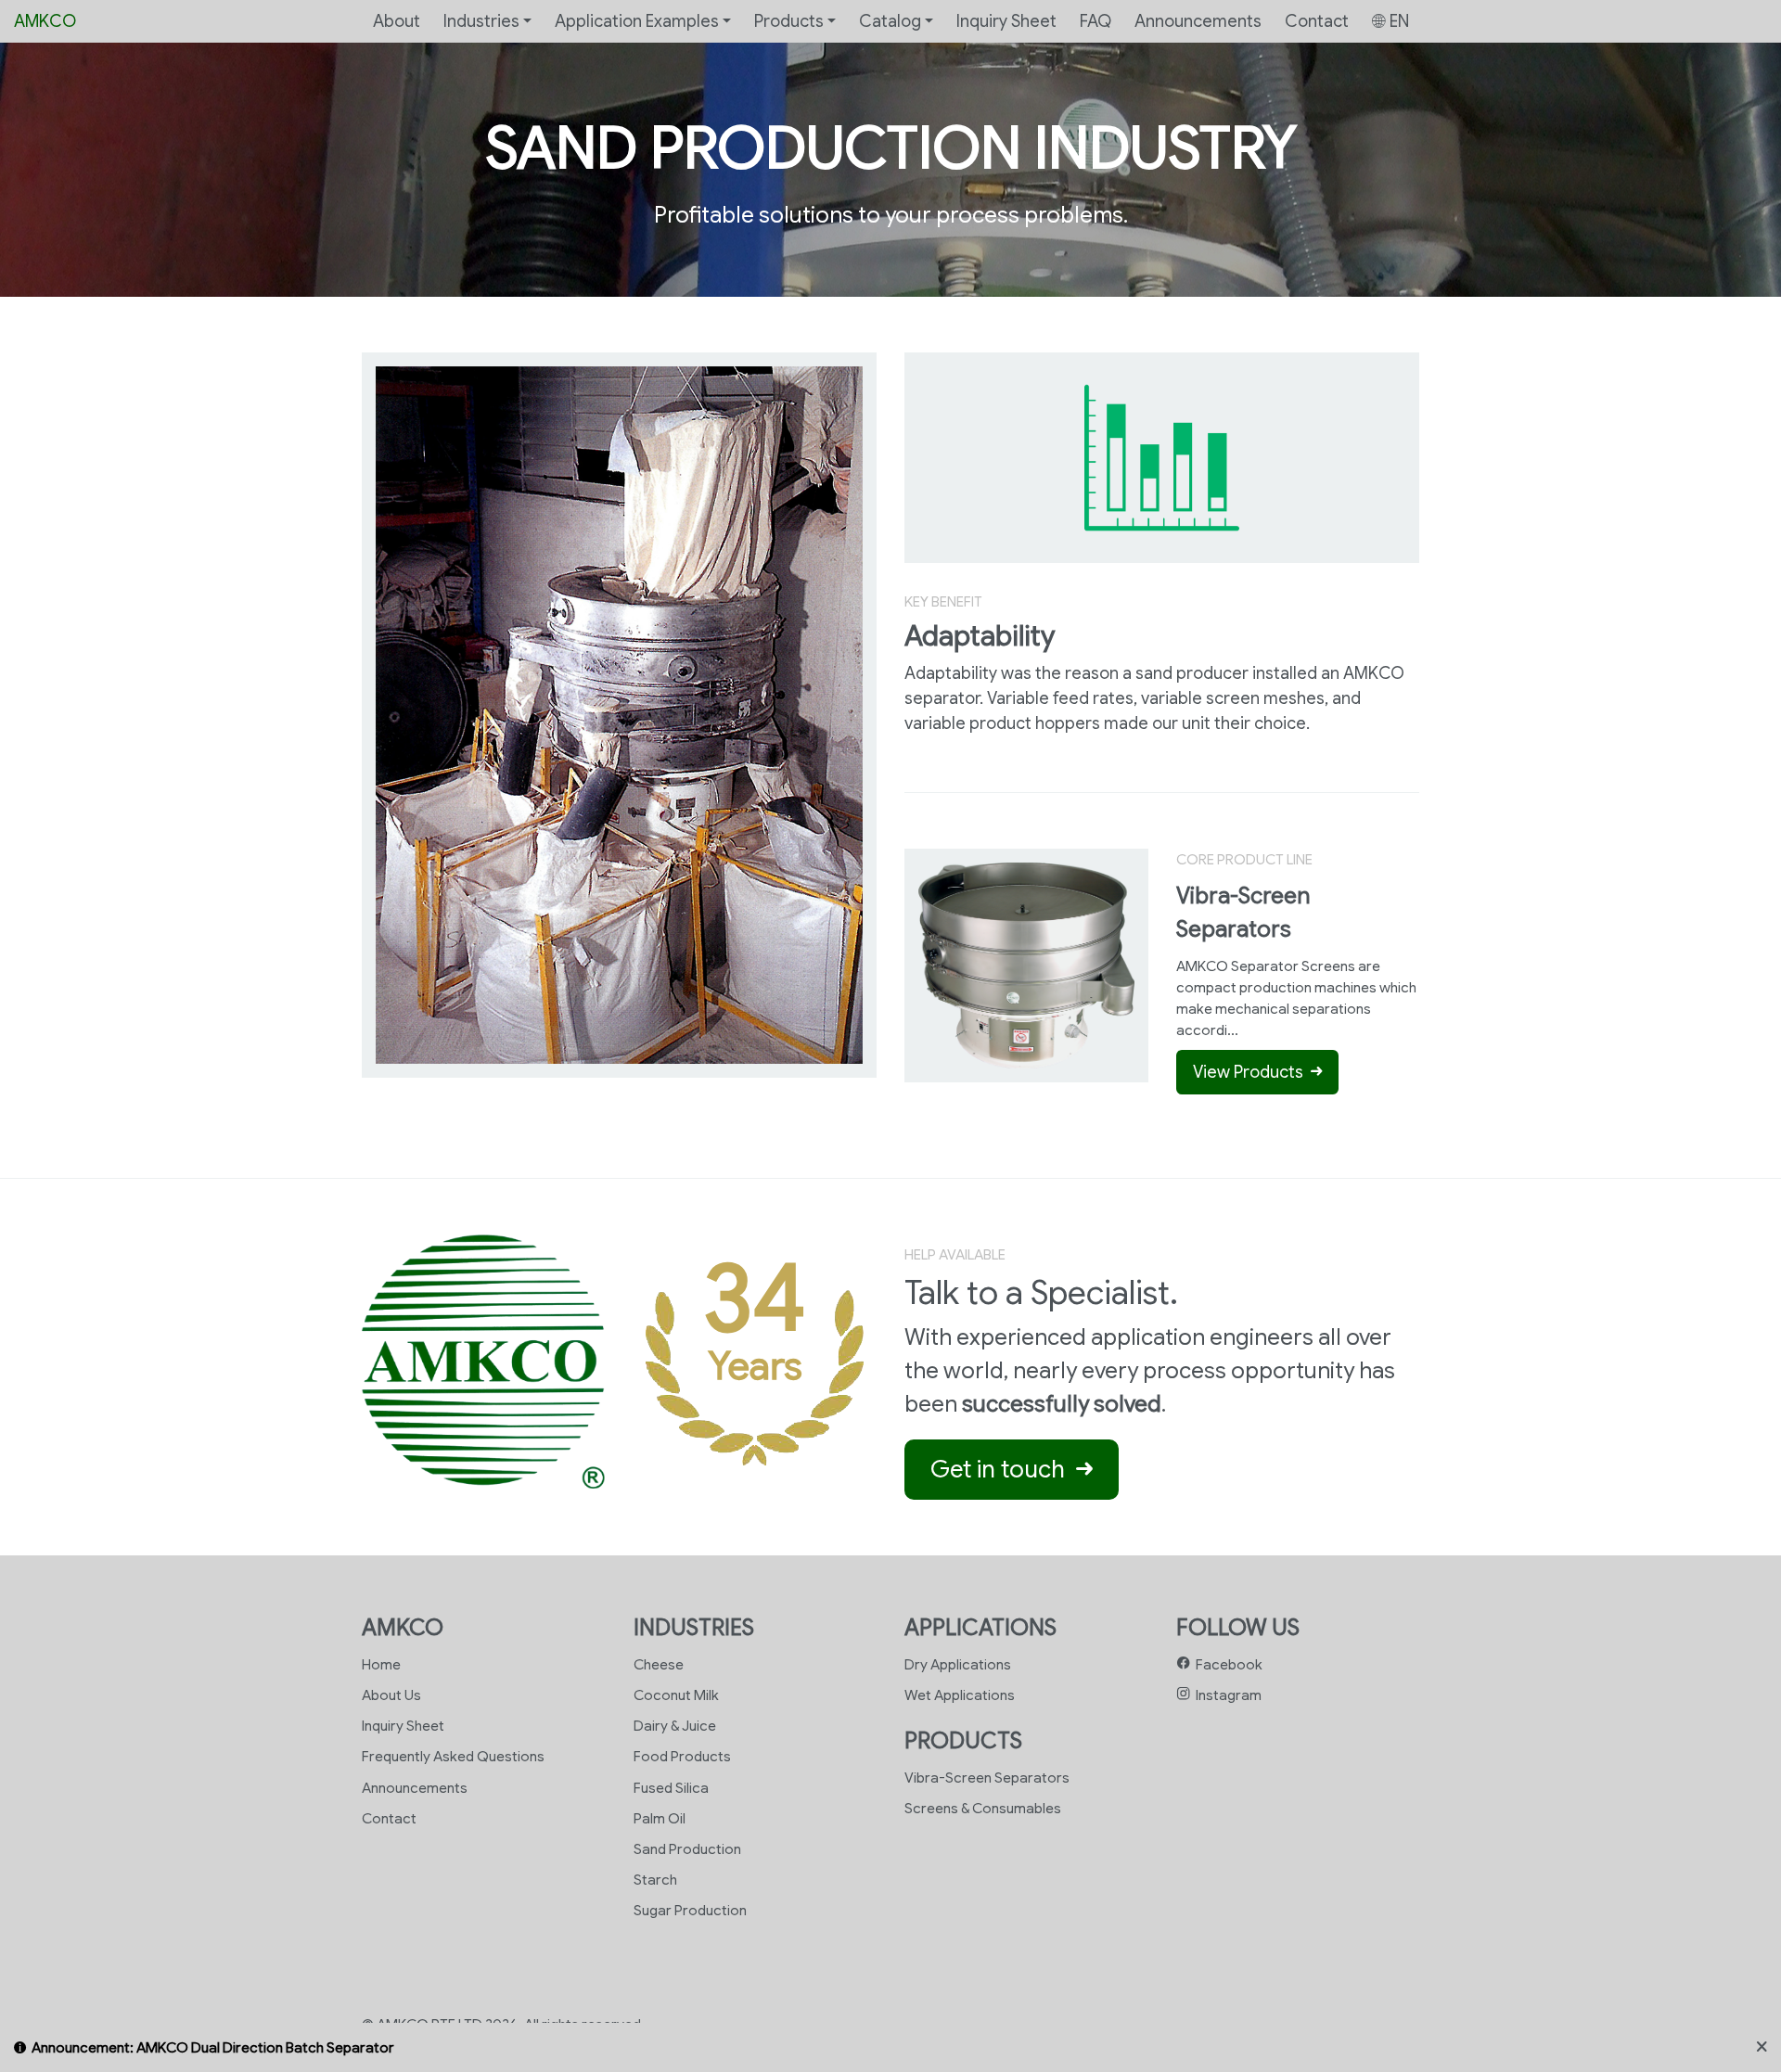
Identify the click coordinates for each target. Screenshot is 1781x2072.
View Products (1252, 1072)
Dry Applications (958, 1664)
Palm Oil (660, 1818)
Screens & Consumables (983, 1808)
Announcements (1198, 21)
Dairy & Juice (675, 1726)
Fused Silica (671, 1788)
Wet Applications (960, 1695)
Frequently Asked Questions (453, 1756)
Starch (655, 1880)
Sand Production (687, 1849)
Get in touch (1003, 1469)
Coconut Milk (676, 1695)
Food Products (682, 1756)
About (397, 21)
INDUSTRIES (694, 1628)
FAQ (1096, 21)
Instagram (1226, 1695)
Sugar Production (690, 1910)
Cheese (659, 1664)
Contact (1317, 21)
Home (381, 1664)
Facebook (1226, 1664)
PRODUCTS (963, 1741)
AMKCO (45, 21)
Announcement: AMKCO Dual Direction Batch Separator (213, 2047)
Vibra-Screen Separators (987, 1778)
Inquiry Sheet (1006, 21)
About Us (391, 1695)
